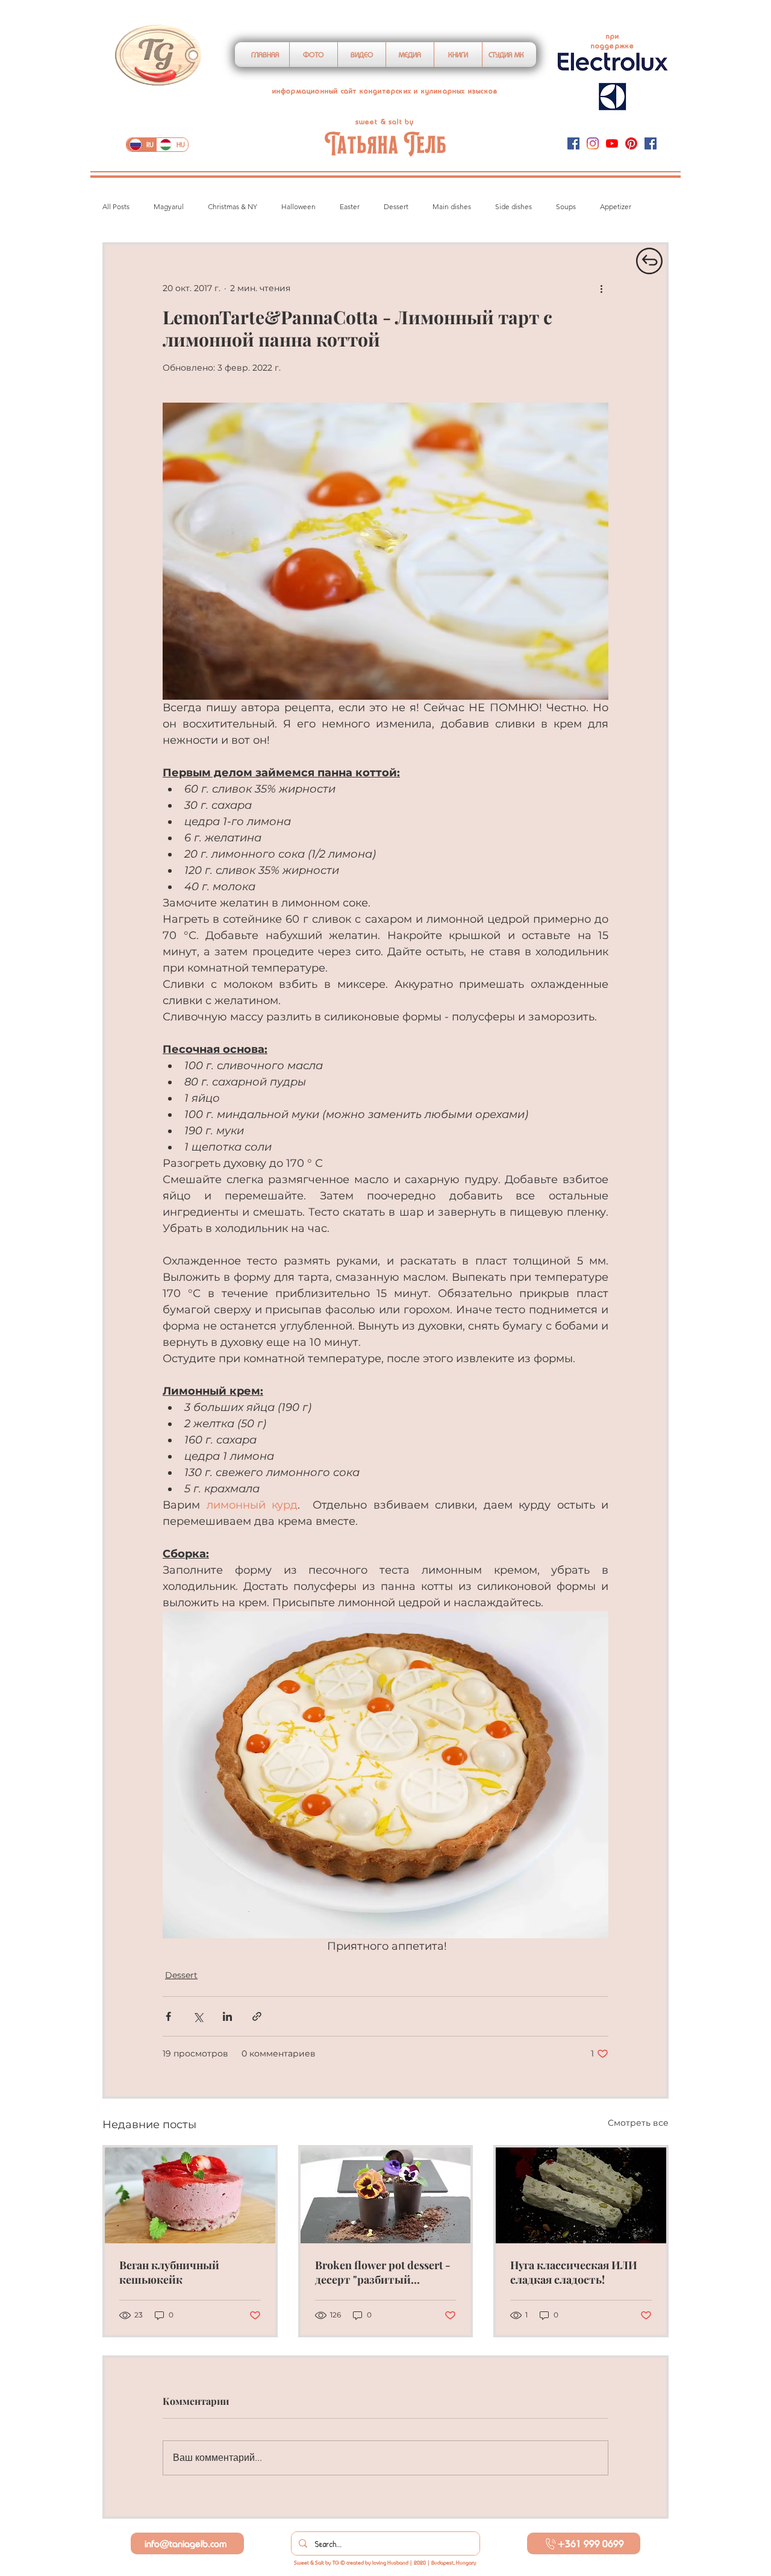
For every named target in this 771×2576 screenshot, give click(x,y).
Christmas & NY (233, 206)
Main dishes (452, 206)
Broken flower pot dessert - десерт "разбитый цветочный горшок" (383, 2272)
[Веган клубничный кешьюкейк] (190, 2195)
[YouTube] (612, 143)
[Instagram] (593, 143)
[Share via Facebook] (168, 2016)
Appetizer (616, 206)
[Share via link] (257, 2016)
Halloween (298, 206)
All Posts (116, 206)
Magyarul (169, 206)
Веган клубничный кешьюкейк (169, 2272)
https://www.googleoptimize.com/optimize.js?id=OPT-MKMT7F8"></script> (412, 23)
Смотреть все (638, 2123)
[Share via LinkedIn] (227, 2016)
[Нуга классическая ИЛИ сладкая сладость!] (581, 2195)
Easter (350, 206)
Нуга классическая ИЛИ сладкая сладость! (574, 2272)
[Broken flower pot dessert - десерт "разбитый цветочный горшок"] (386, 2195)
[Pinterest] (631, 143)
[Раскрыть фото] (385, 1775)
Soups (566, 206)
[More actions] (601, 288)
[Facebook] (573, 143)
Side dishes (513, 206)
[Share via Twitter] (198, 2016)
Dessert (396, 206)
